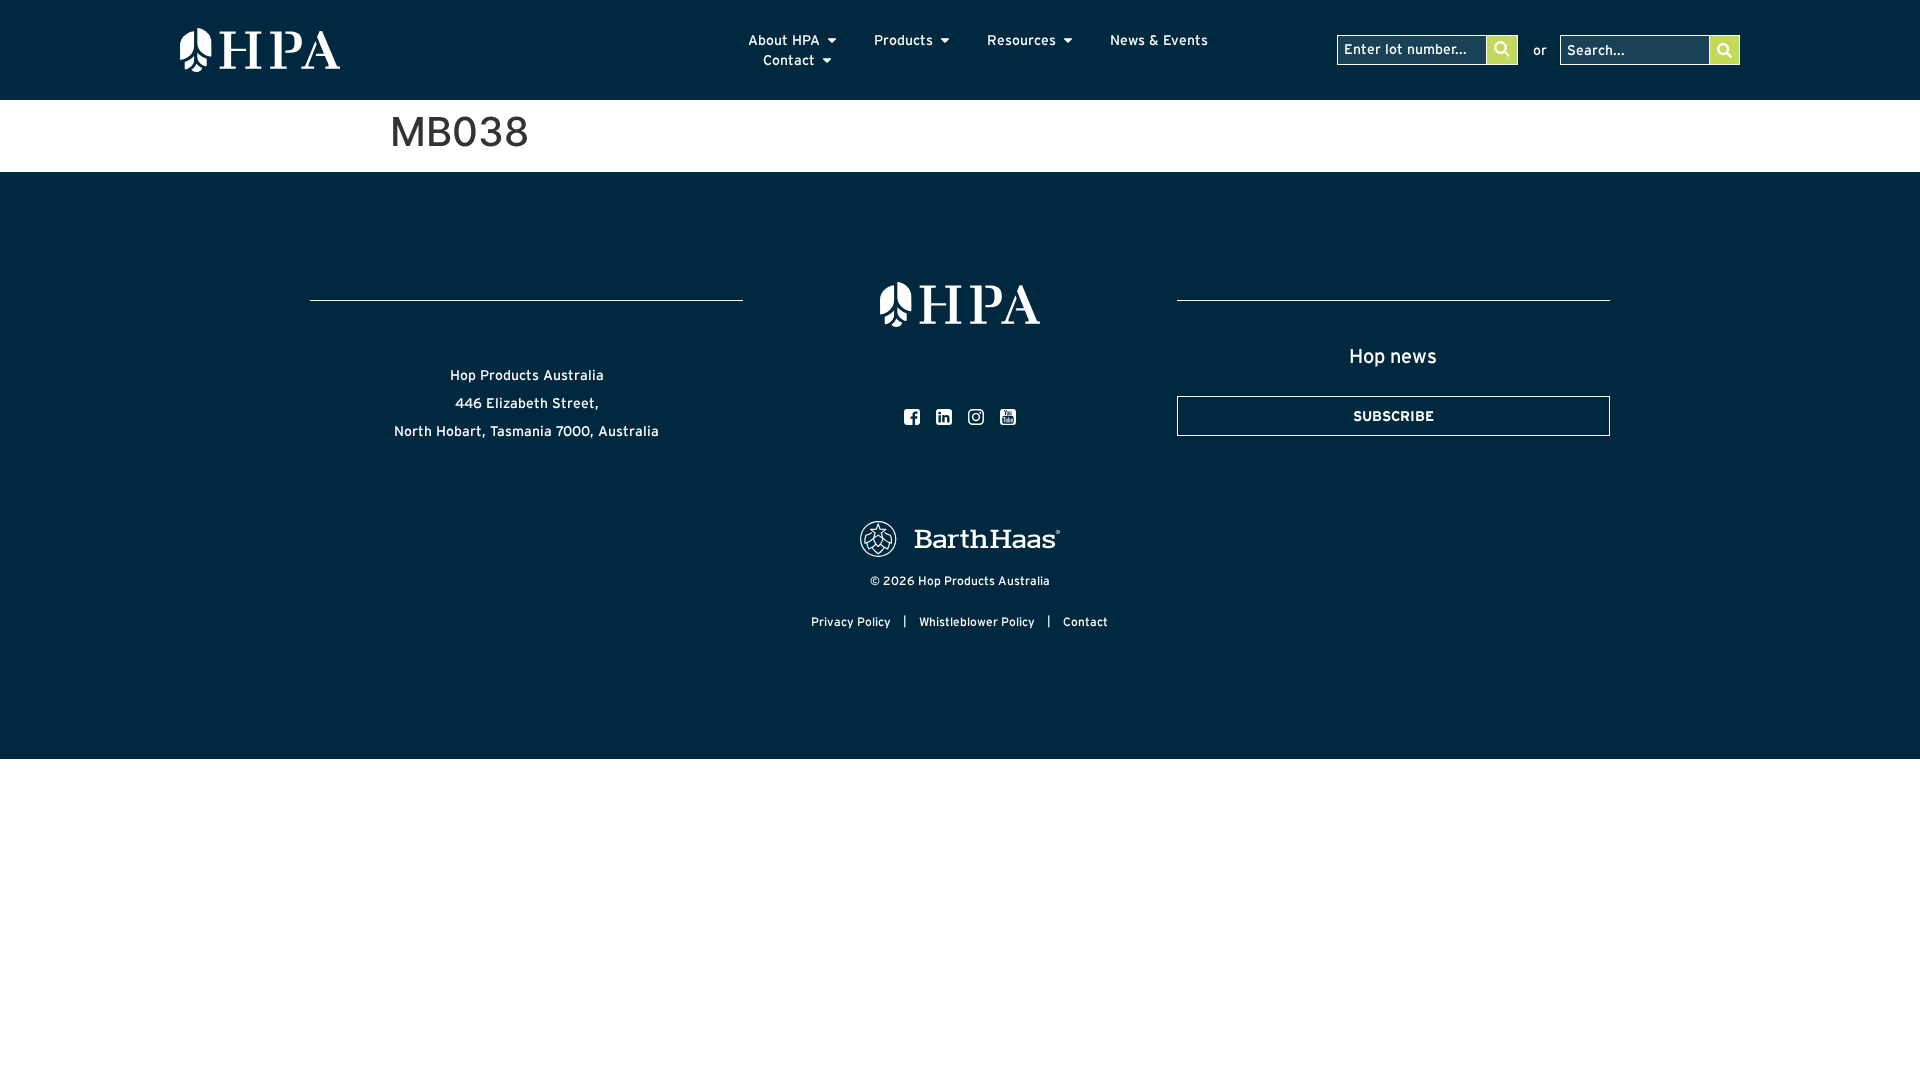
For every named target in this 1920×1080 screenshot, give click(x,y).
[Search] (1724, 50)
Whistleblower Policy (977, 621)
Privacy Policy (851, 621)
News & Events (1159, 40)
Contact (1085, 621)
